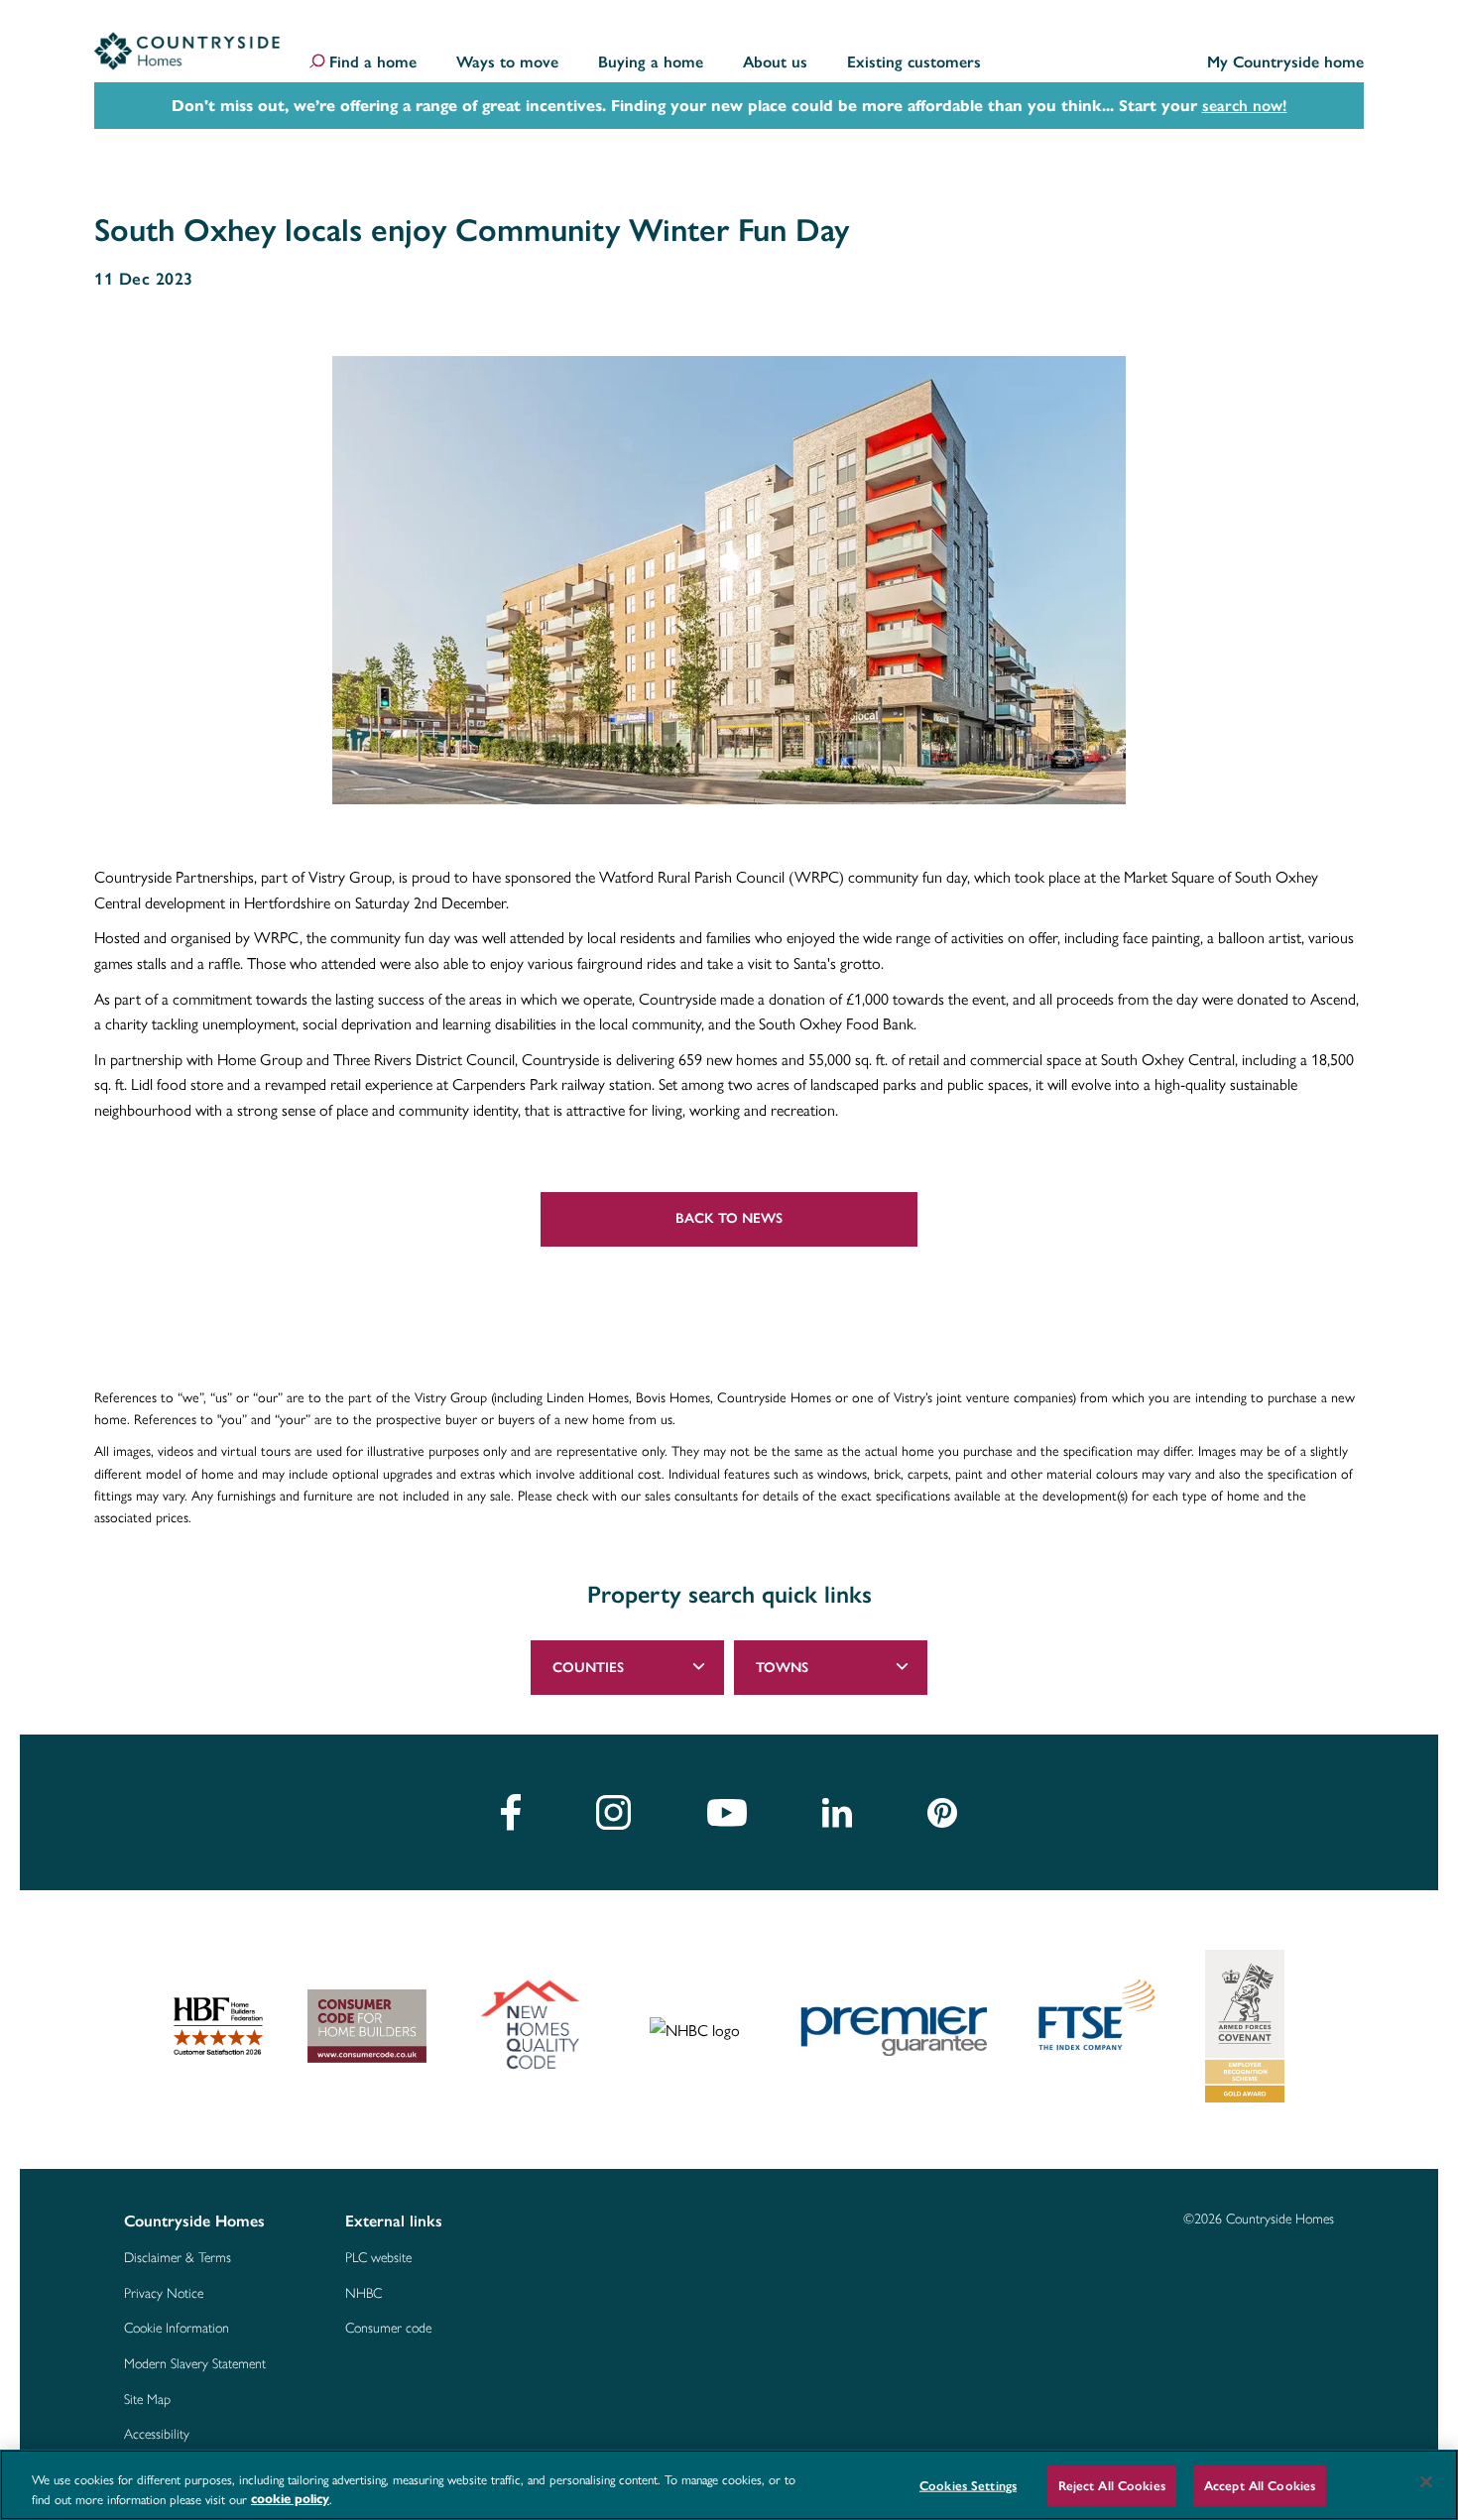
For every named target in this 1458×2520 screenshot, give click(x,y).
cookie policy (290, 2499)
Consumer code (388, 2329)
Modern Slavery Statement (195, 2364)
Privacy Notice (164, 2294)
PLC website (378, 2258)
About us (775, 63)
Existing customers (914, 63)
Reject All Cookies (1112, 2486)
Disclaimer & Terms (178, 2258)
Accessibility (157, 2435)
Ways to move (507, 63)
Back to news (729, 1218)
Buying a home (651, 63)
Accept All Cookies (1260, 2486)
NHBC (364, 2294)
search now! (1245, 106)
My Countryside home (1285, 63)
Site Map (147, 2400)
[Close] (1426, 2482)
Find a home (373, 63)
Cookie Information (177, 2329)
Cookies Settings (968, 2486)
